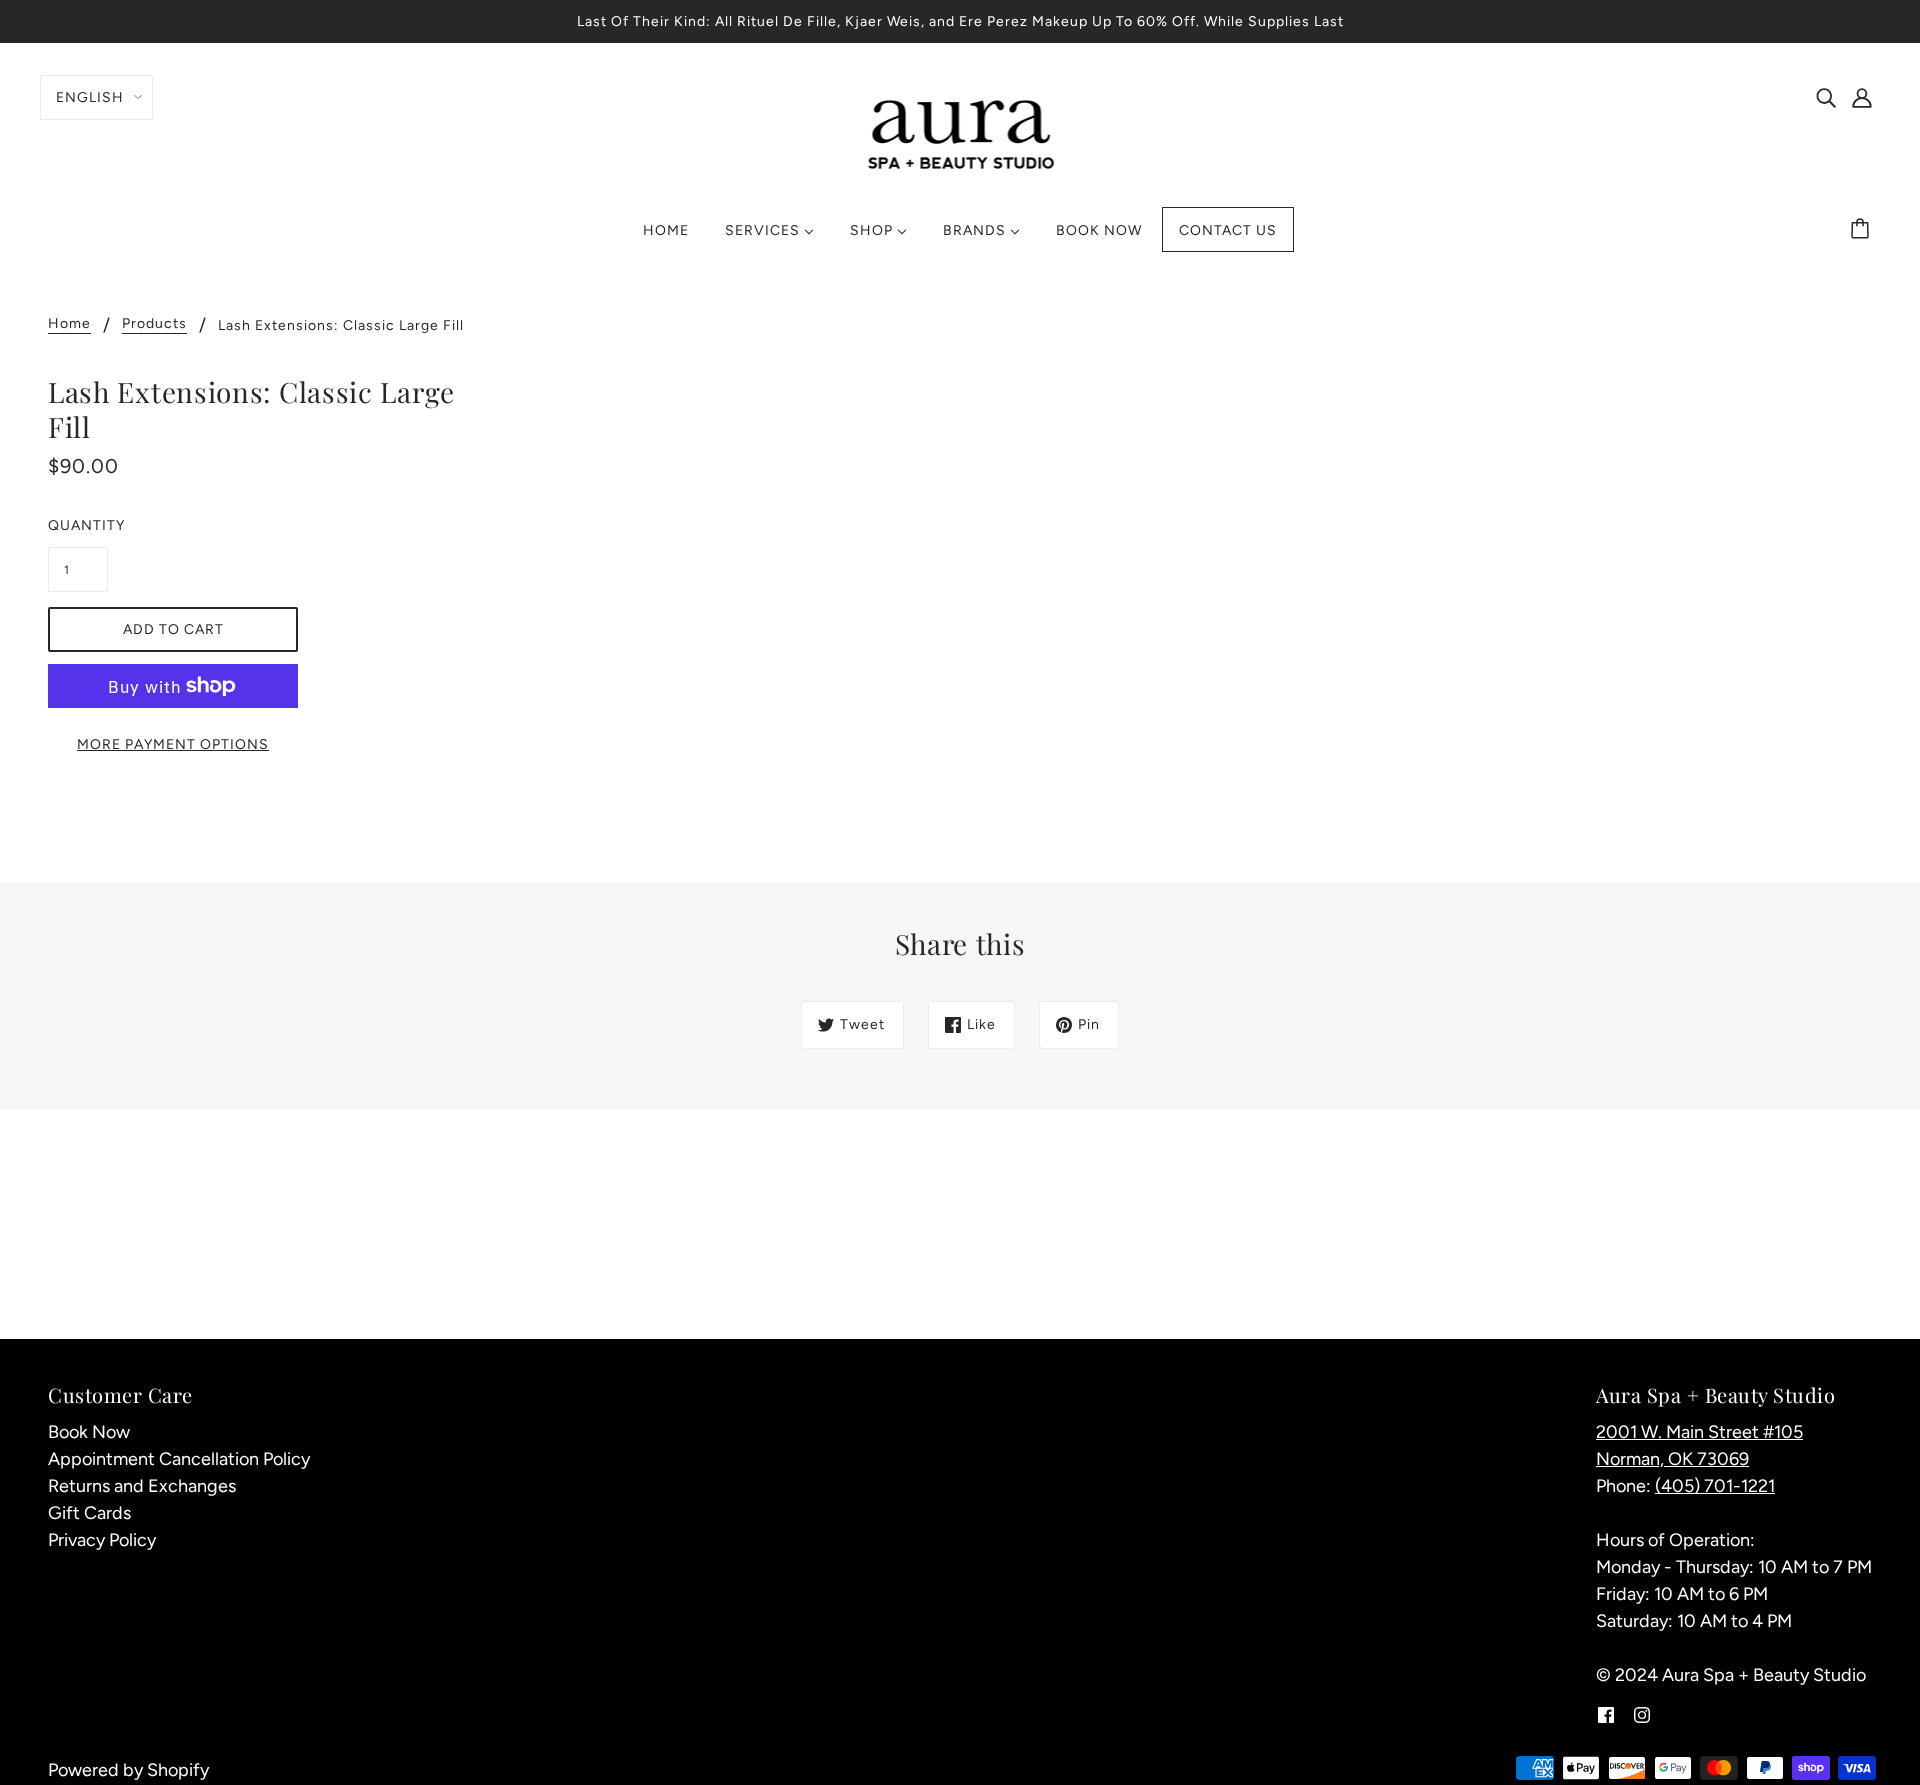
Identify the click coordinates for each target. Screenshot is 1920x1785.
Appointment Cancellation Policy (179, 1459)
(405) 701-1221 (1715, 1486)
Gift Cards (89, 1513)
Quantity (78, 525)
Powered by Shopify (128, 1770)
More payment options (173, 744)
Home (69, 324)
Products (154, 324)
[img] (1826, 96)
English (90, 97)
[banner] (960, 132)
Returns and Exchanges (142, 1486)
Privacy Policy (102, 1540)
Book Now (89, 1432)
